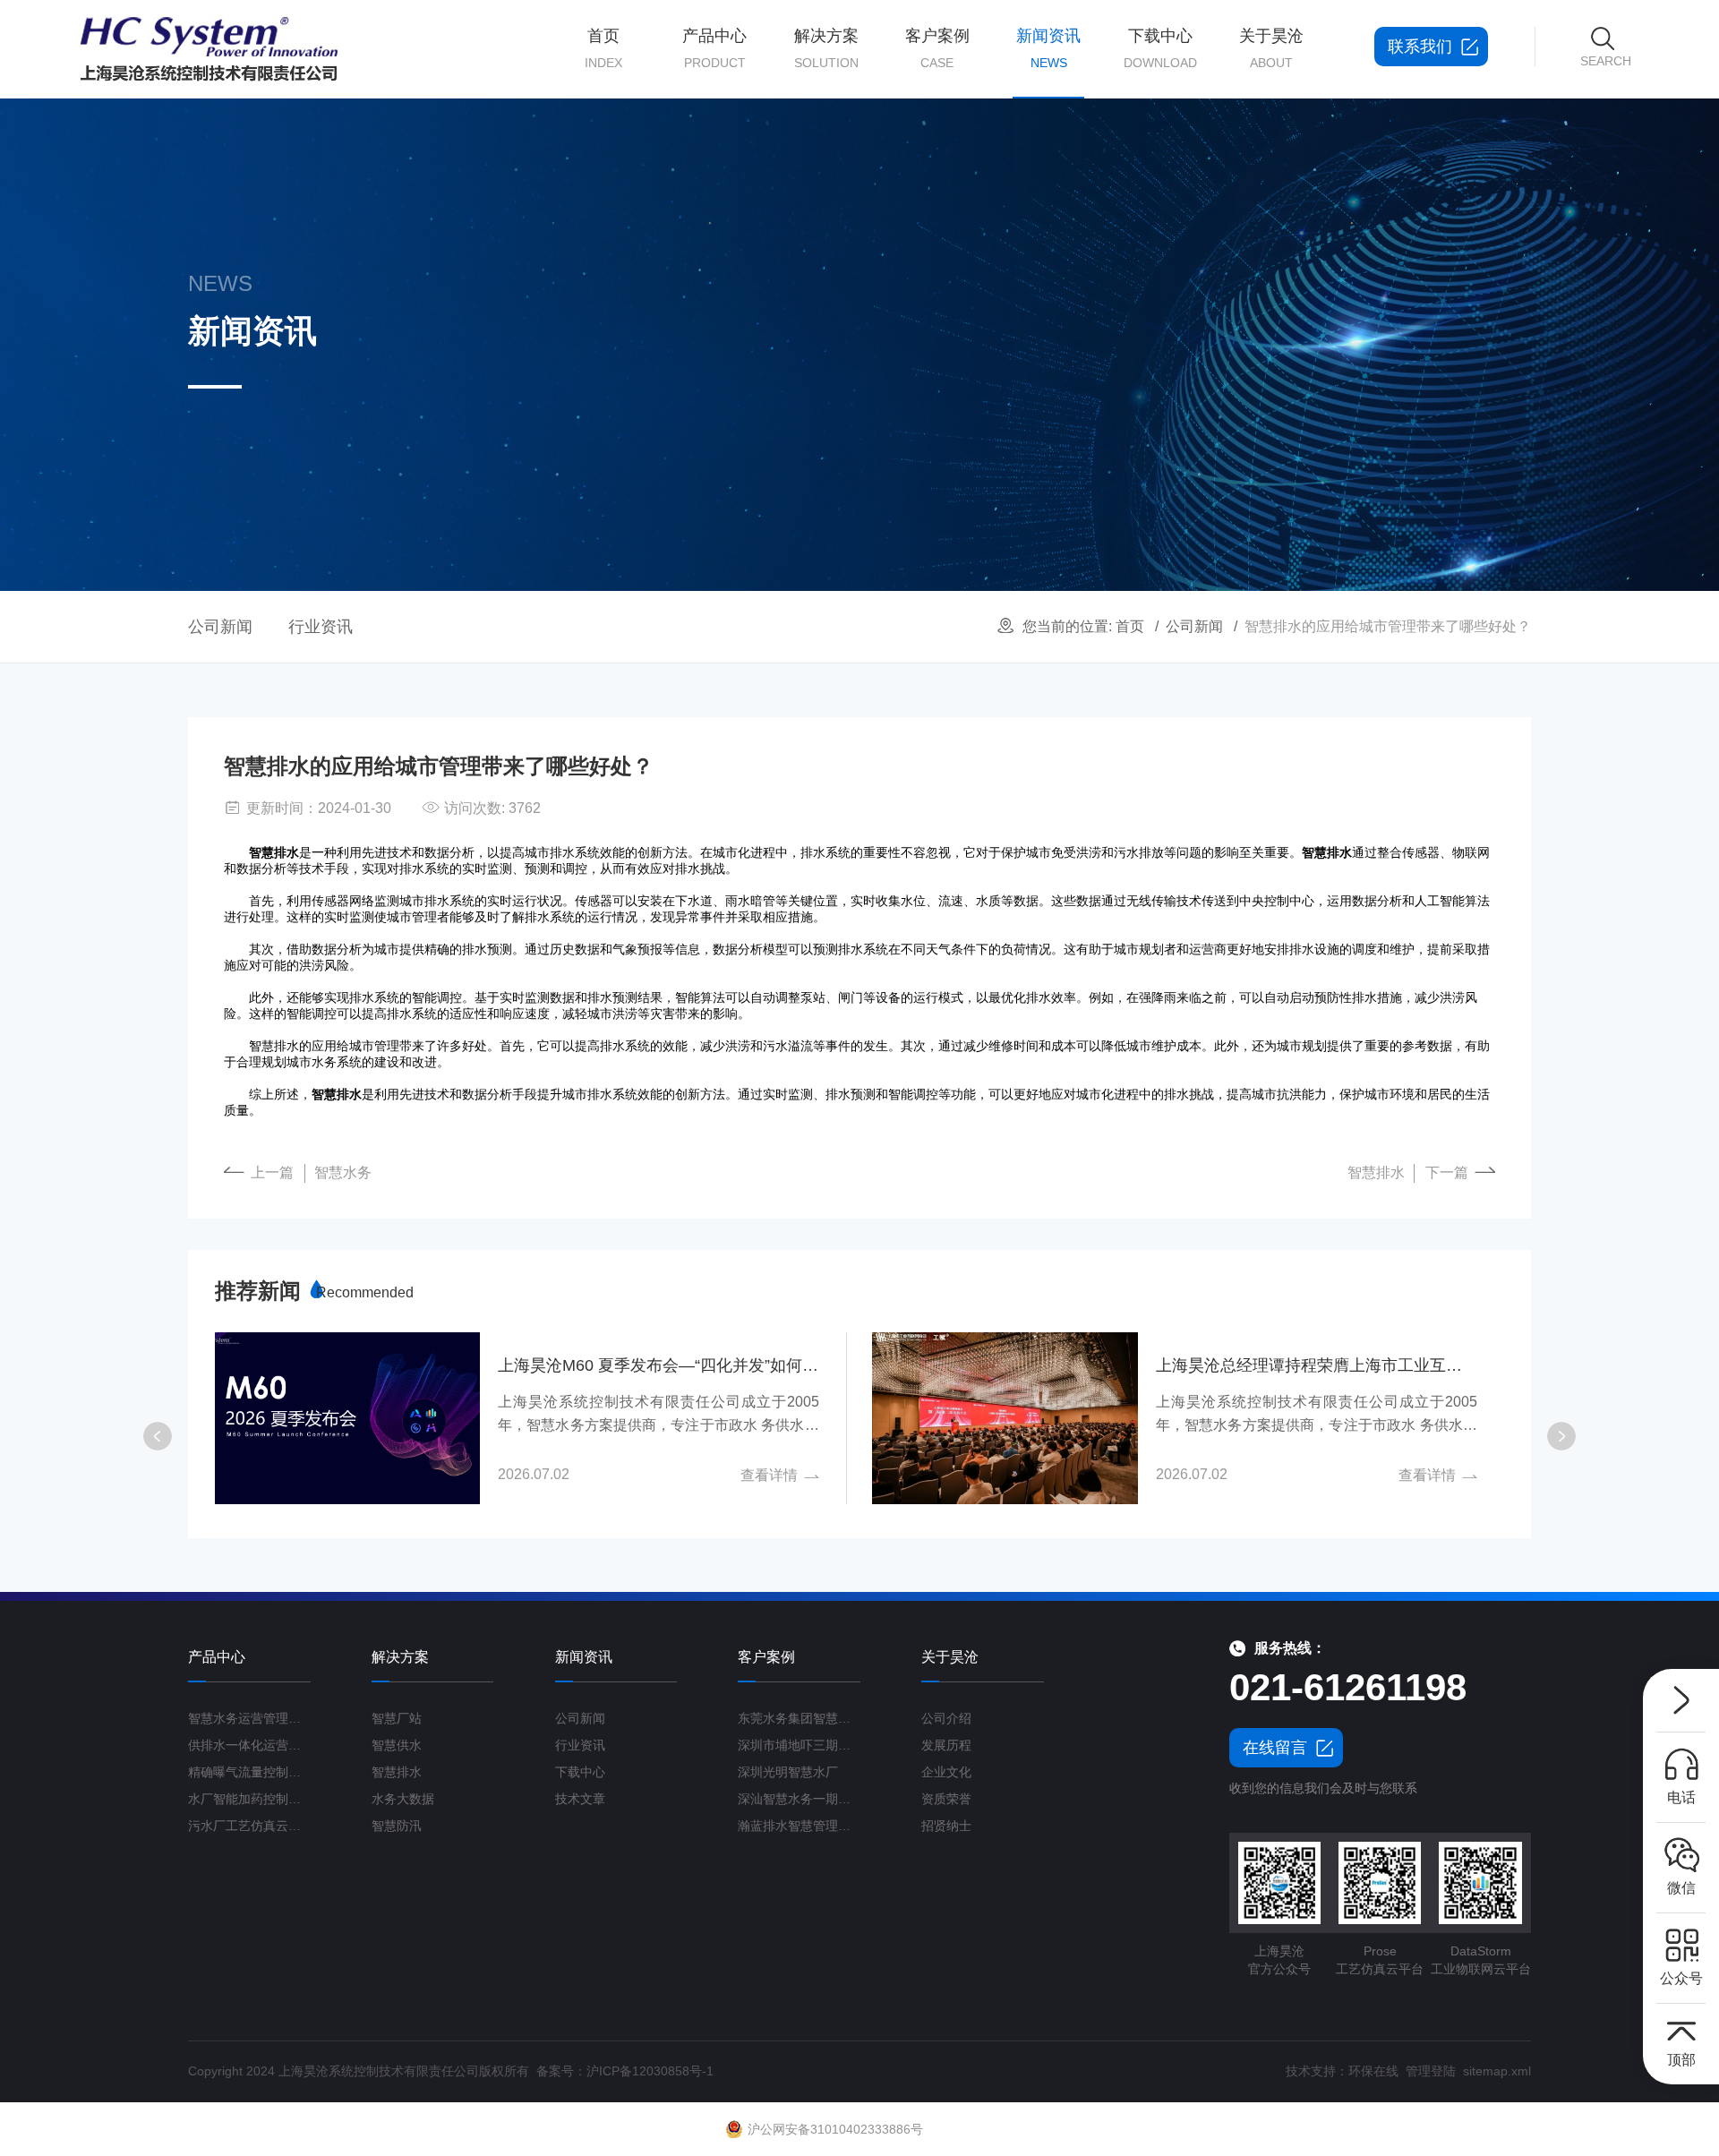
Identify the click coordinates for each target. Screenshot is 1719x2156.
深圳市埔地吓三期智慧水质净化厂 (799, 1745)
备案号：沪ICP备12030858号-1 (625, 2071)
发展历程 (946, 1745)
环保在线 (1373, 2071)
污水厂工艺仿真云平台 (249, 1826)
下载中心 (1160, 48)
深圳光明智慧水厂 (788, 1772)
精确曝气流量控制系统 (249, 1772)
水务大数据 (403, 1799)
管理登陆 (1431, 2071)
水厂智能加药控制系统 (249, 1799)
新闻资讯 (1048, 48)
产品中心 (714, 48)
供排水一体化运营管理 (249, 1745)
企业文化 (946, 1772)
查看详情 (769, 1475)
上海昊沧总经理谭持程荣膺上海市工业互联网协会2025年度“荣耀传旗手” (1317, 1365)
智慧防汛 (397, 1826)
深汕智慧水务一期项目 (799, 1799)
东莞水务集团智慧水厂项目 (799, 1718)
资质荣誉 (946, 1799)
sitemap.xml (1497, 2071)
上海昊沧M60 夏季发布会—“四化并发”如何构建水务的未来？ (659, 1365)
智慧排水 (1376, 1172)
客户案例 (937, 48)
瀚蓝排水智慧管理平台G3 (799, 1826)
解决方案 (826, 48)
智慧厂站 (397, 1718)
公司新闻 (1194, 626)
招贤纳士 (946, 1826)
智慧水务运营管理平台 (249, 1718)
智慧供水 (397, 1745)
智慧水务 (343, 1172)
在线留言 (1275, 1748)
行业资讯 (321, 627)
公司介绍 (946, 1718)
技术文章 (580, 1799)
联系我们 (1420, 47)
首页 (603, 48)
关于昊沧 (1271, 48)
